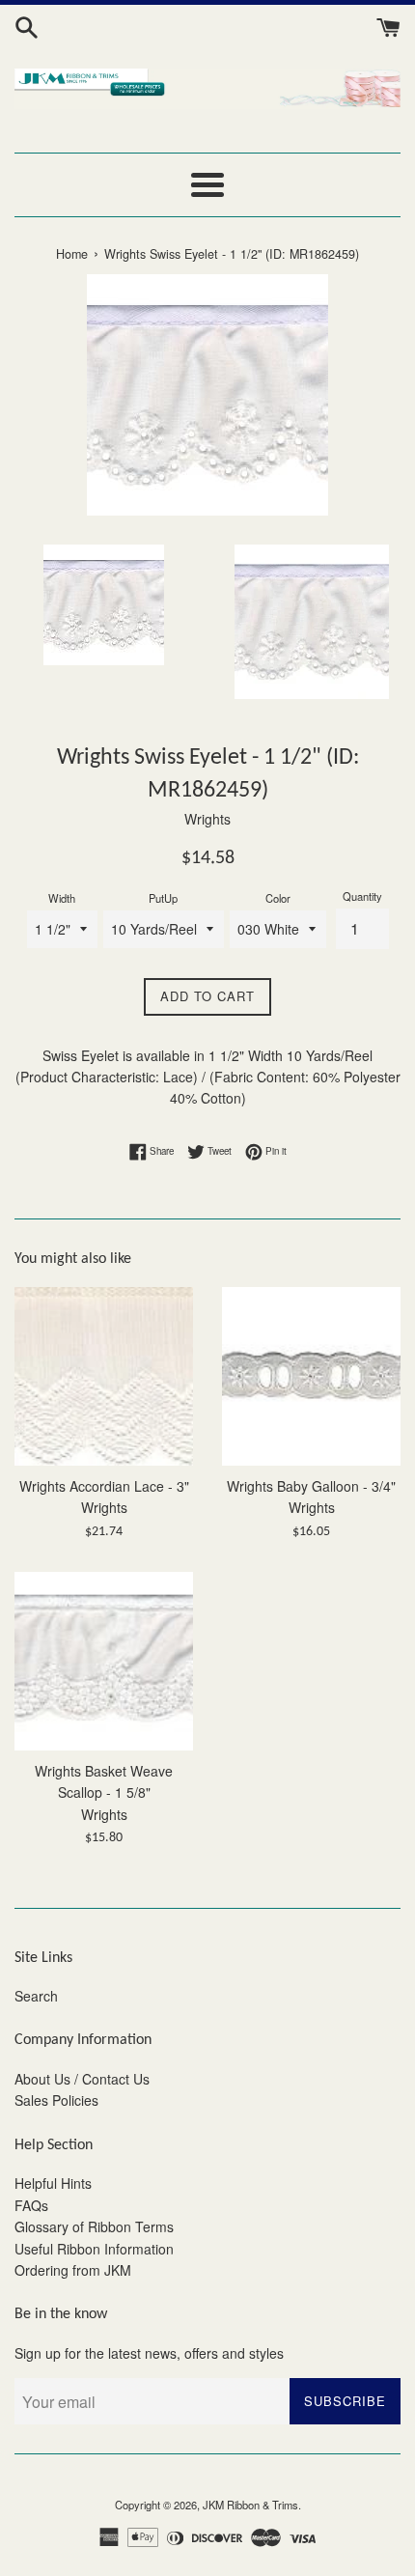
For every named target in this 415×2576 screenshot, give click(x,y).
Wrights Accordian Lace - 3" (104, 1486)
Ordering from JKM (73, 2270)
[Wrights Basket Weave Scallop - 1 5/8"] (104, 1661)
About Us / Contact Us (82, 2079)
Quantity (362, 896)
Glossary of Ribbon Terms (94, 2226)
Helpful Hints (53, 2183)
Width (62, 898)
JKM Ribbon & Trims (250, 2505)
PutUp (163, 898)
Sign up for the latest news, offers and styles (149, 2353)
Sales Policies (56, 2100)
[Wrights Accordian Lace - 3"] (104, 1376)
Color (278, 898)
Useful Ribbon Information (94, 2249)
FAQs (31, 2205)
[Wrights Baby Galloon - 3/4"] (311, 1376)
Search (36, 1996)
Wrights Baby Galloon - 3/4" (311, 1486)
